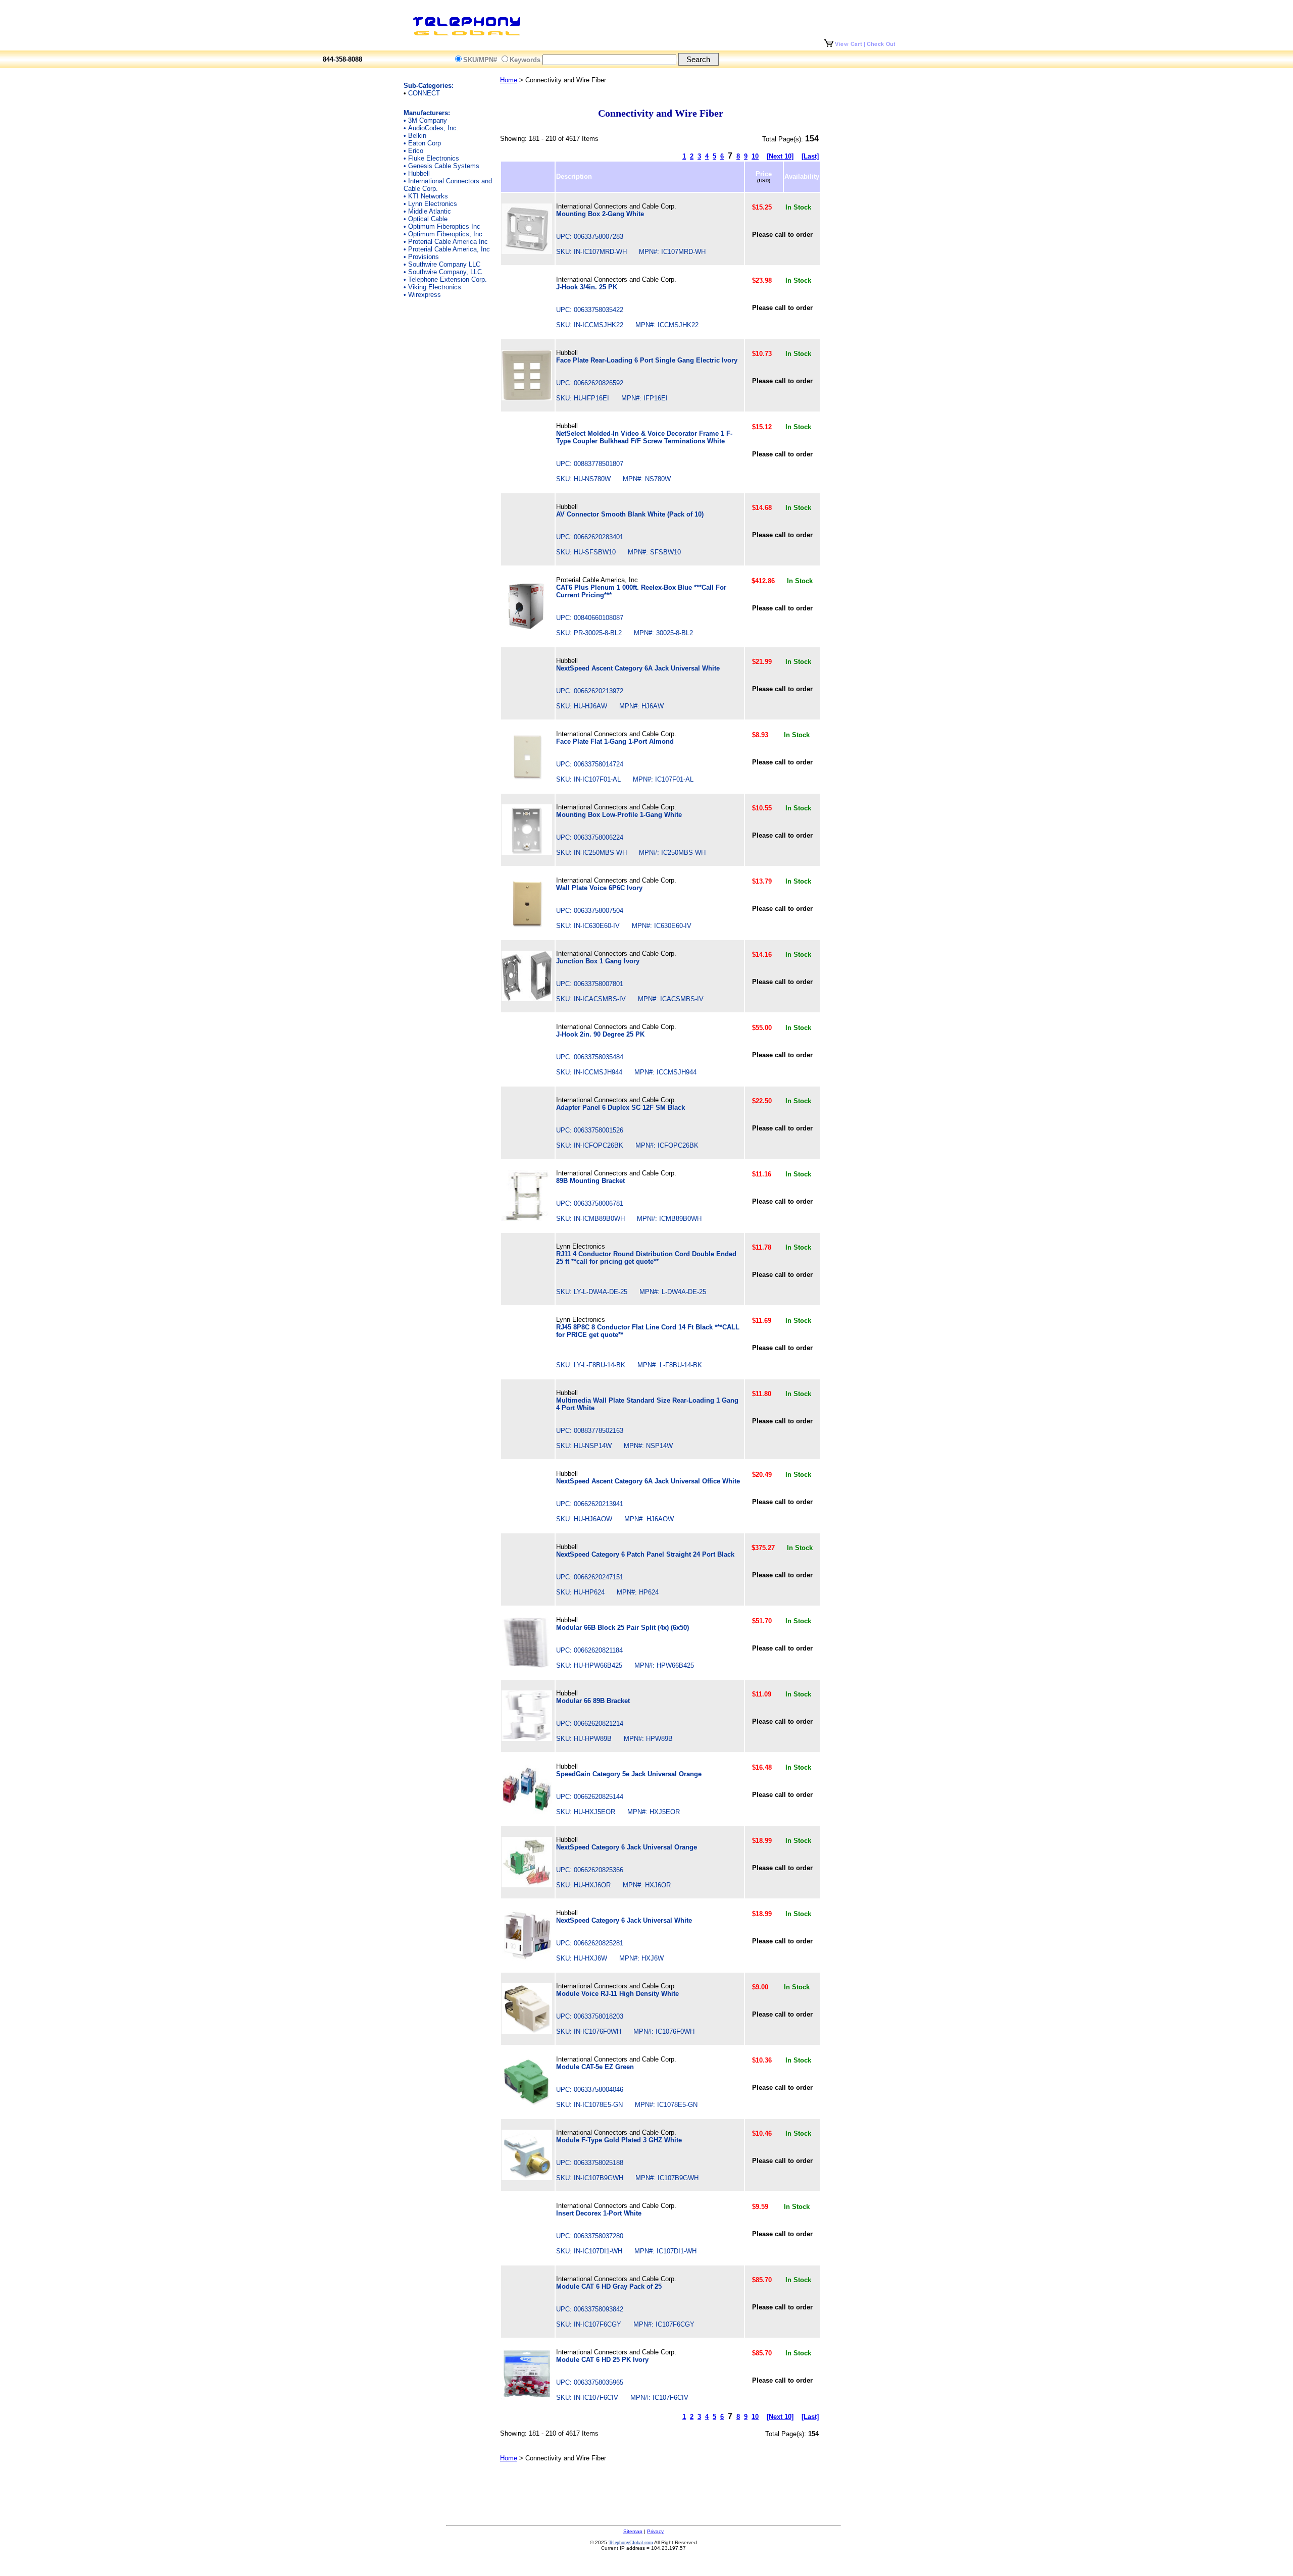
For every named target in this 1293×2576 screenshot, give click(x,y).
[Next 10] (780, 156)
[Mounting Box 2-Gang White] (527, 252)
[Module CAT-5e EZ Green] (527, 2105)
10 (755, 156)
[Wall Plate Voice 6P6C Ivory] (527, 926)
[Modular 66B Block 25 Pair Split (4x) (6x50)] (527, 1665)
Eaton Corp (425, 143)
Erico (416, 151)
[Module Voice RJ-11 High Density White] (527, 2031)
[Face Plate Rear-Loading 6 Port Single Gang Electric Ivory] (527, 398)
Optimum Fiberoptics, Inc (445, 234)
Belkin (417, 136)
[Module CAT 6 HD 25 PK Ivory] (527, 2398)
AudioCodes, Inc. (433, 128)
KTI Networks (428, 196)
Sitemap (633, 2531)
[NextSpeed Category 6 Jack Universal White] (527, 1958)
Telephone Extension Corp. (447, 279)
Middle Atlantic (430, 211)
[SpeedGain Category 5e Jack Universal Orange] (527, 1812)
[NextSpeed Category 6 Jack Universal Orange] (527, 1885)
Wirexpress (425, 295)
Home (509, 80)
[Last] (810, 156)
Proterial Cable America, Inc (449, 249)
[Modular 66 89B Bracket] (527, 1739)
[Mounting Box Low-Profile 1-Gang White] (527, 853)
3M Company (428, 120)
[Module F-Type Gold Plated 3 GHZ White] (527, 2178)
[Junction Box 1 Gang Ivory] (527, 999)
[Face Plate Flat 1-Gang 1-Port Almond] (527, 779)
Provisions (424, 257)
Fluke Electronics (434, 158)
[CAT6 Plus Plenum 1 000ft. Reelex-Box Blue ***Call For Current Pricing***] (527, 629)
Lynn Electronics (433, 204)
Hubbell (419, 173)
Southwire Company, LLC (445, 272)
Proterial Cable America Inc (448, 242)
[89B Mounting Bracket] (527, 1219)
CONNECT (424, 93)
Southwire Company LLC (444, 264)
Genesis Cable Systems (444, 166)
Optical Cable (428, 219)
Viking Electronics (435, 287)
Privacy (655, 2531)
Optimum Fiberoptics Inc (444, 226)
